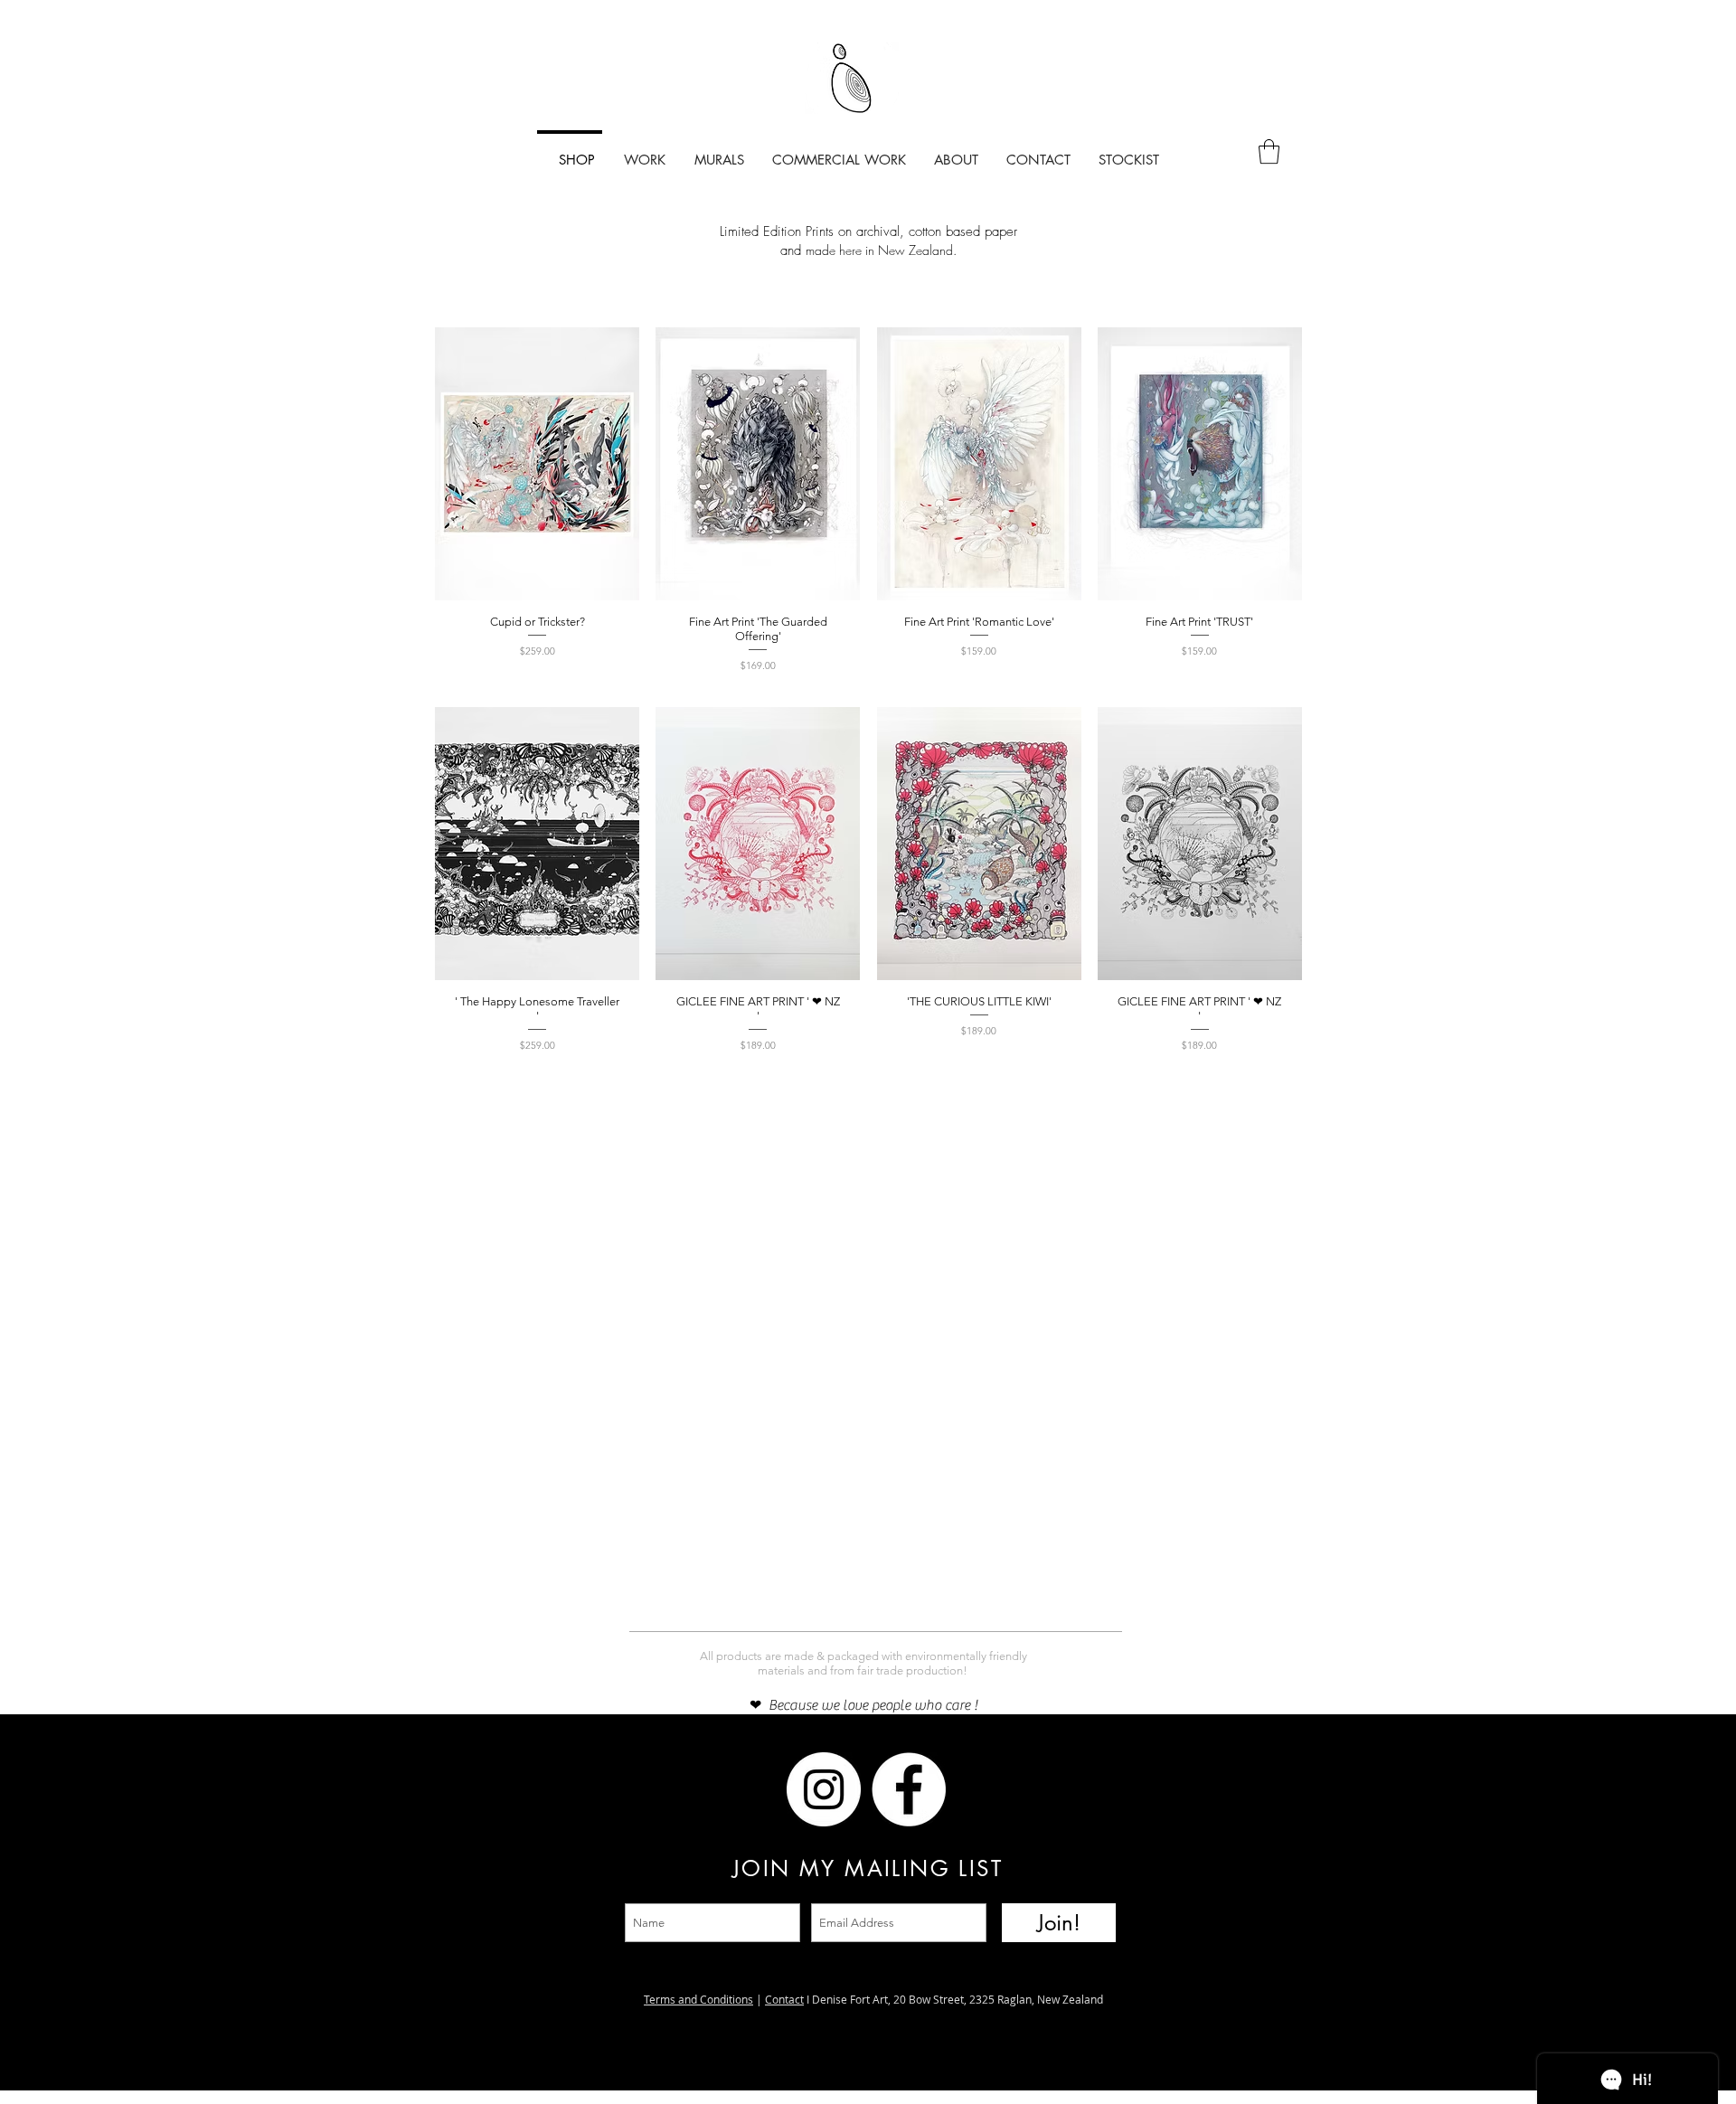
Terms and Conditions (698, 1999)
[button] (1269, 151)
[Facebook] (739, 1789)
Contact (784, 1999)
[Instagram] (654, 1789)
